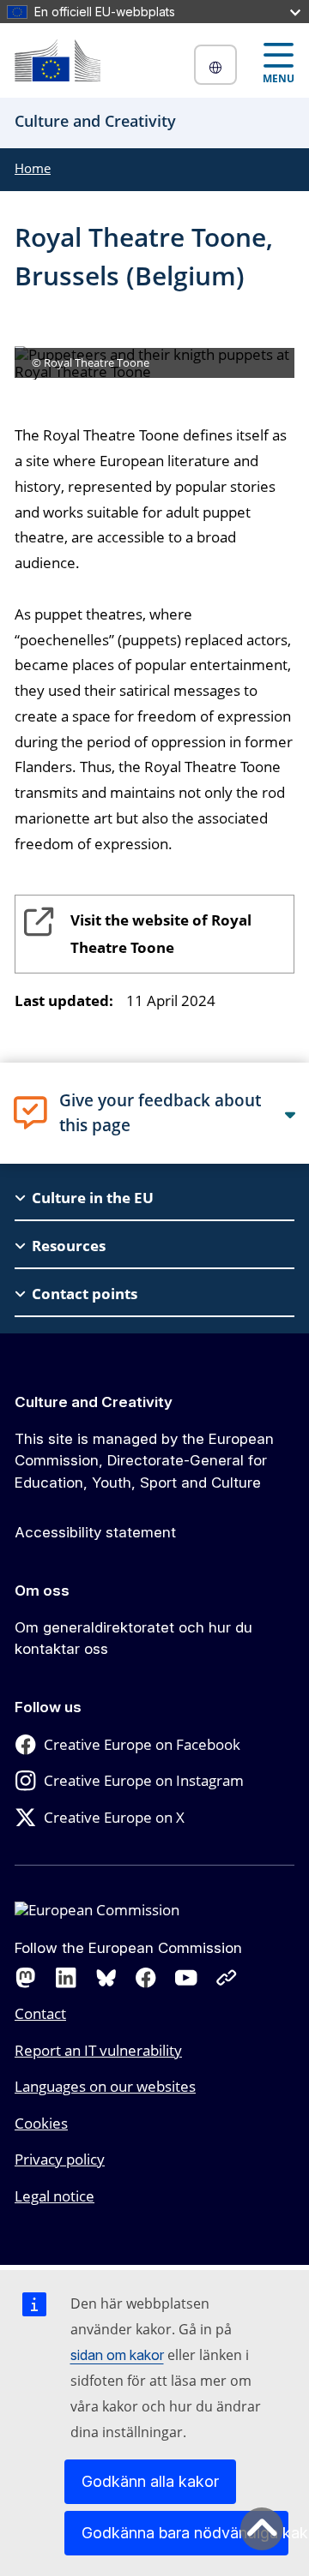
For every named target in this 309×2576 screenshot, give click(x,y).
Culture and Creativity (94, 1402)
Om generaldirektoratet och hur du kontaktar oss (133, 1638)
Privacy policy (60, 2159)
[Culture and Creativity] (58, 60)
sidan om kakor (117, 2355)
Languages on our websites (105, 2086)
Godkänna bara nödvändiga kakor (185, 2533)
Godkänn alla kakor (150, 2481)
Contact (40, 2013)
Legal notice (55, 2196)
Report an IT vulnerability (98, 2050)
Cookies (41, 2123)
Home (33, 168)
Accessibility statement (95, 1532)
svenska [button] (215, 65)
